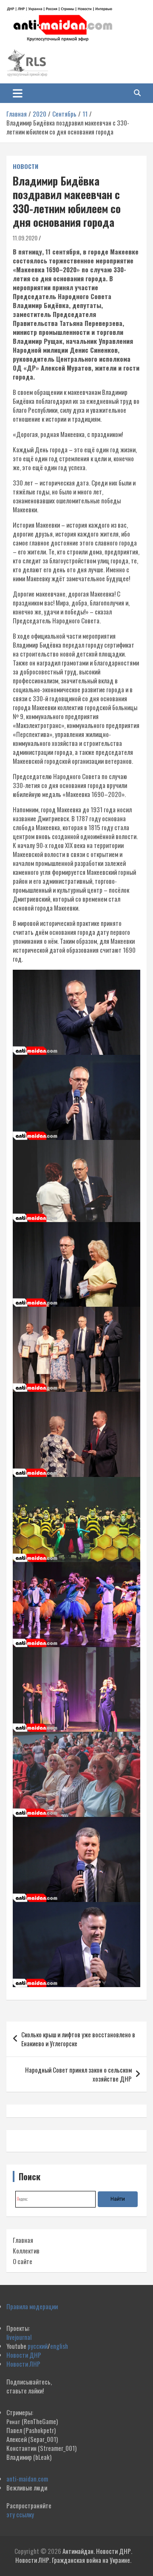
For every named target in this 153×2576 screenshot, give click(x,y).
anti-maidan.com (27, 2479)
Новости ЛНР (23, 2364)
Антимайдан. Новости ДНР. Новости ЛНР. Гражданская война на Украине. (74, 2555)
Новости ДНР (24, 2355)
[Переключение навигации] (18, 93)
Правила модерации (32, 2306)
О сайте (23, 2261)
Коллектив (26, 2250)
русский (38, 2346)
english (59, 2346)
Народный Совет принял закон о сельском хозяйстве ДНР (78, 2074)
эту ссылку (20, 2514)
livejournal (19, 2337)
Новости (25, 166)
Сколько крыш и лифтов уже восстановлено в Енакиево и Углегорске (78, 2039)
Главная (23, 2240)
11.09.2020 (25, 238)
